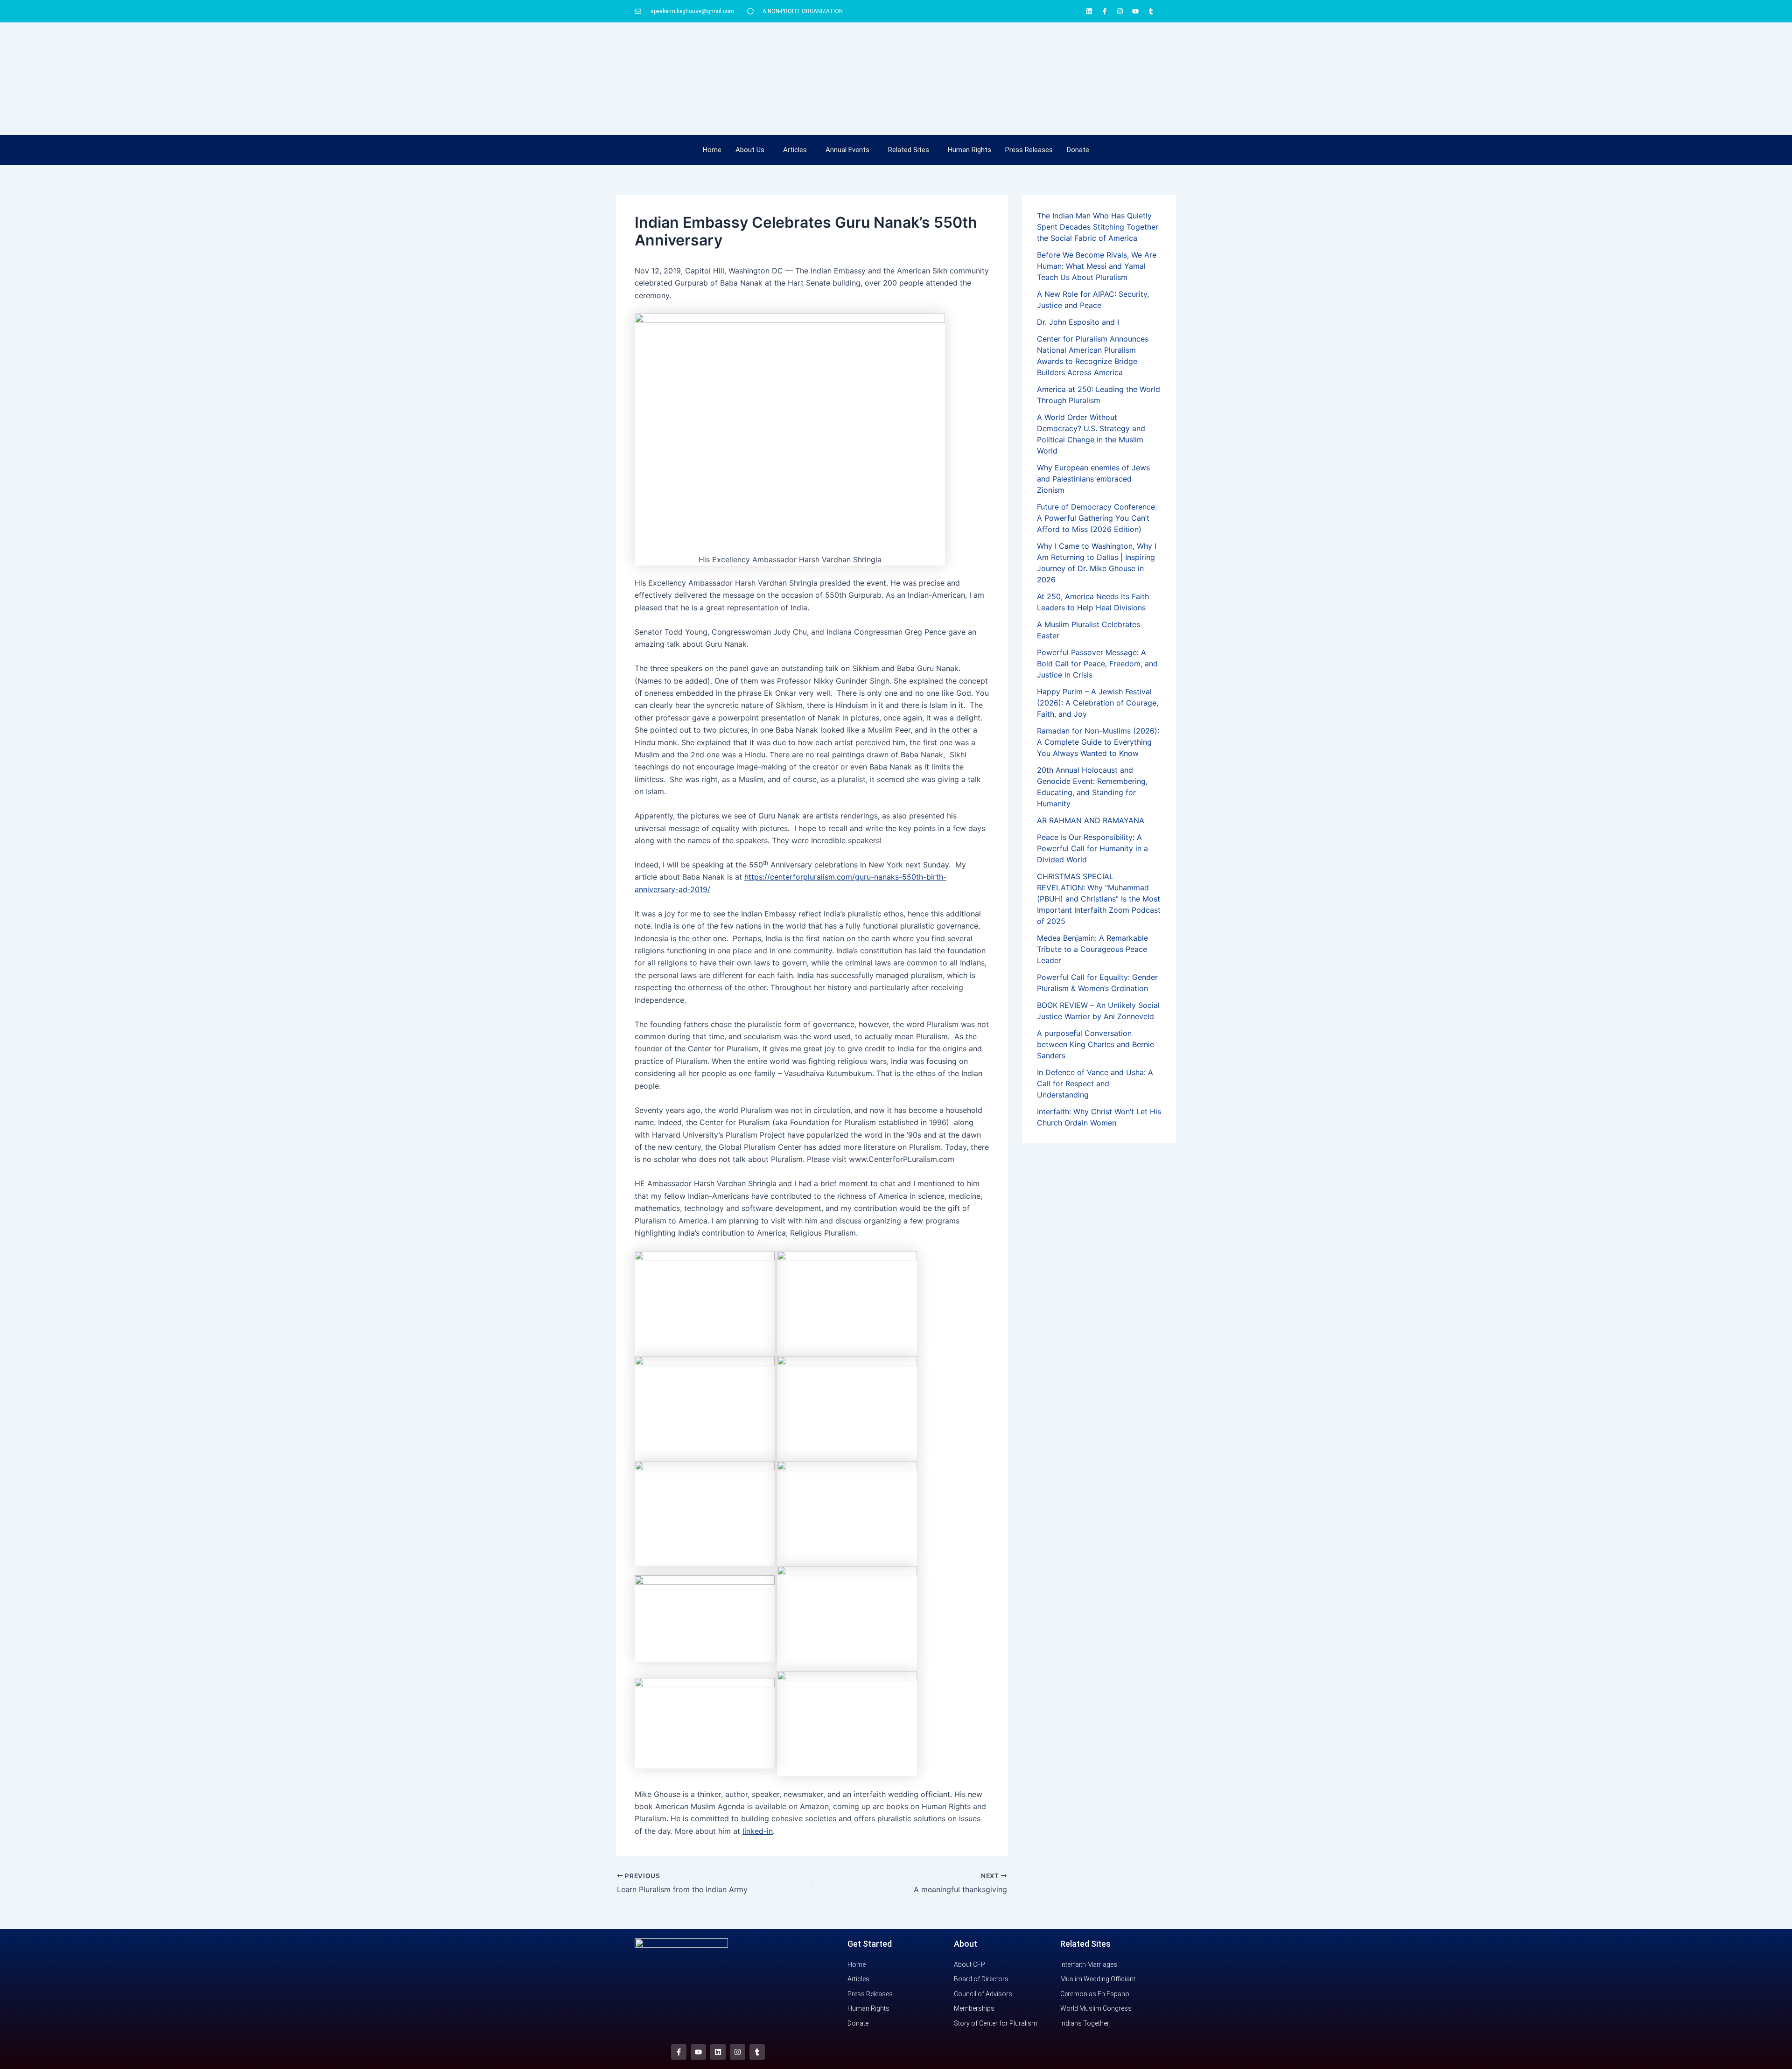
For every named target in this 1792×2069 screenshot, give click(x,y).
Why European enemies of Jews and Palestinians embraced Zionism (1093, 479)
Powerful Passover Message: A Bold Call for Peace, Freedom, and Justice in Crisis (1097, 664)
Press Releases (1029, 150)
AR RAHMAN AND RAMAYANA (1091, 820)
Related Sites (909, 150)
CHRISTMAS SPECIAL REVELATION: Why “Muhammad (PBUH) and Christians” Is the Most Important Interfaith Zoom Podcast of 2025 (1099, 899)
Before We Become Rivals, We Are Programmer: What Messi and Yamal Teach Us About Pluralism (1097, 266)
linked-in (758, 1831)
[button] (752, 150)
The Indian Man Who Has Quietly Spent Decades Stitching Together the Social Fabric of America (1098, 227)
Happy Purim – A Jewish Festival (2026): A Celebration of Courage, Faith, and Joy (1098, 703)
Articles (795, 150)
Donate (1078, 150)
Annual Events (847, 150)
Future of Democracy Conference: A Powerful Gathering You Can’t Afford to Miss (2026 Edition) (1097, 518)
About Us (750, 150)
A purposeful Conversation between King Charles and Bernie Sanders (1095, 1044)
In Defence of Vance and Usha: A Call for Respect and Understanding (1095, 1083)
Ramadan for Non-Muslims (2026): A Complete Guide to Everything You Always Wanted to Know (1098, 742)
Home (712, 150)
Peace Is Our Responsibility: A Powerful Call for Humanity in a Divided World (1092, 848)
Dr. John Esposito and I (1078, 322)
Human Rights (969, 150)
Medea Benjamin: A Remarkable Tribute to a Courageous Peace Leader (1092, 949)
